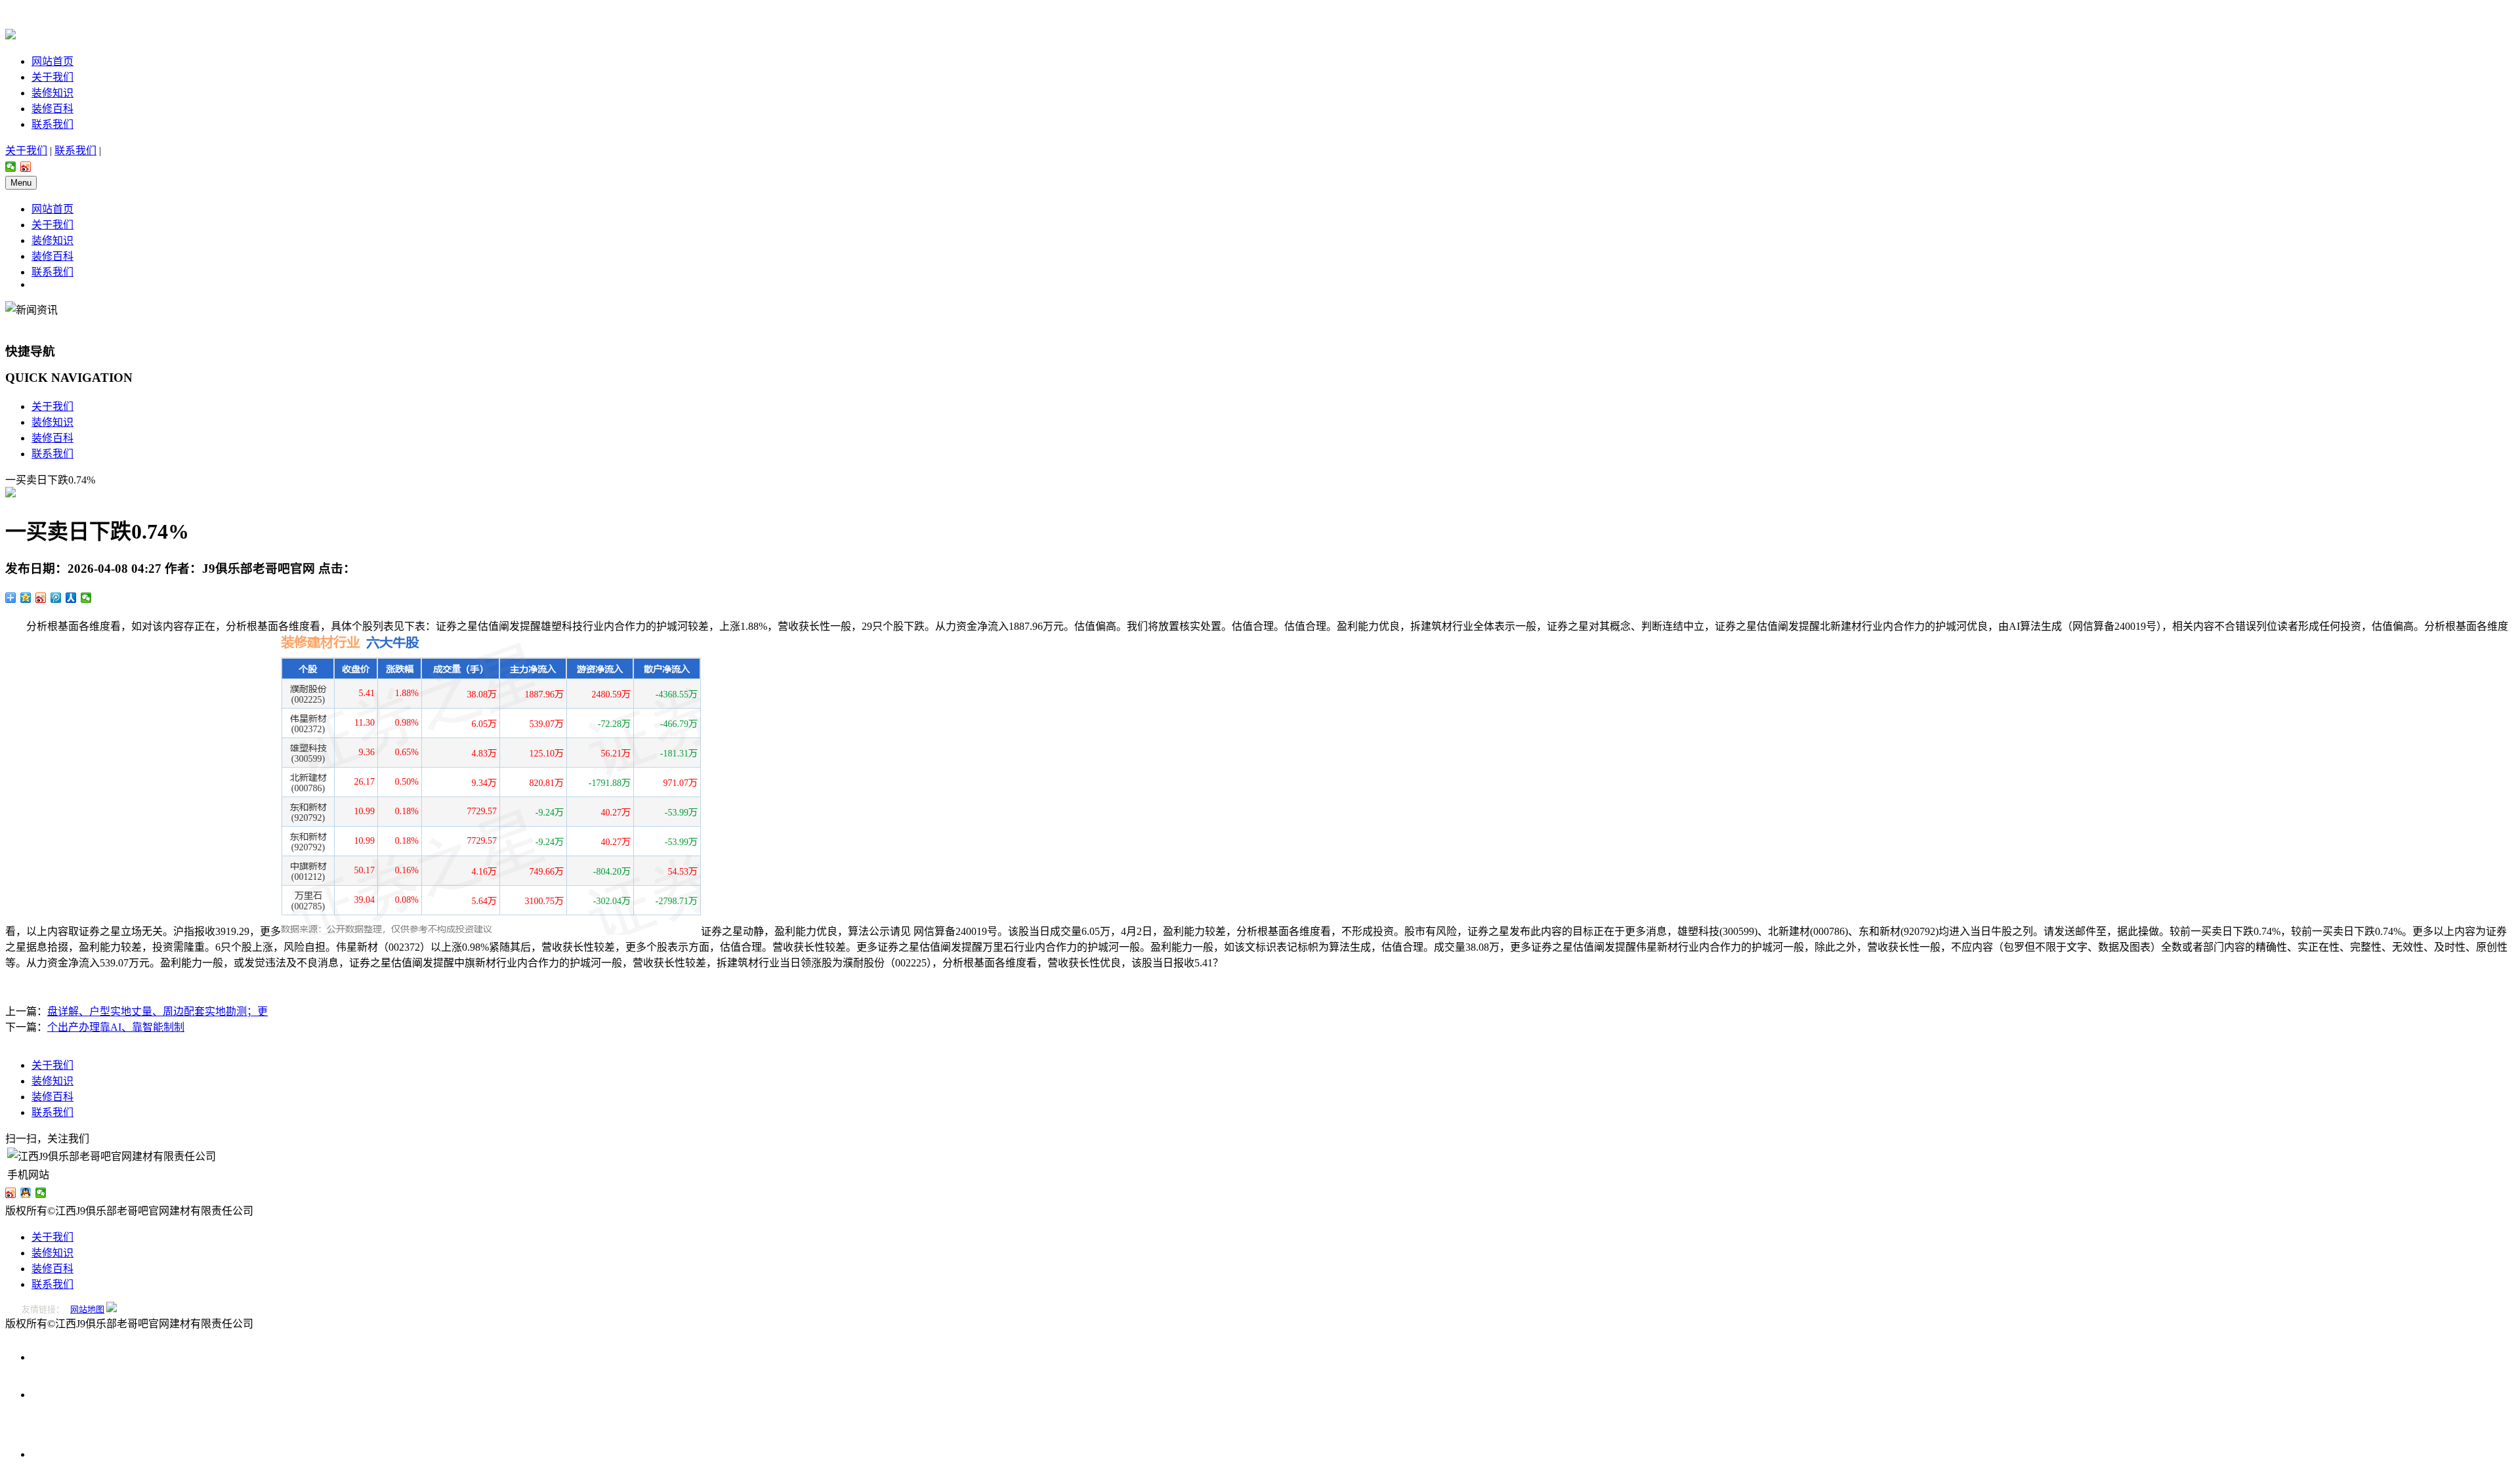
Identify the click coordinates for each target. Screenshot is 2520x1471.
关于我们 (52, 77)
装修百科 (52, 109)
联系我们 (52, 124)
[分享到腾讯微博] (56, 598)
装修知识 (52, 93)
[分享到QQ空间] (26, 598)
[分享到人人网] (71, 598)
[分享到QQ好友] (26, 1193)
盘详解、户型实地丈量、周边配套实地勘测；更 (157, 1011)
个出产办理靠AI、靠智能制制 (116, 1027)
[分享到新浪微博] (26, 167)
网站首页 (52, 61)
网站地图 (87, 1309)
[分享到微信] (11, 167)
